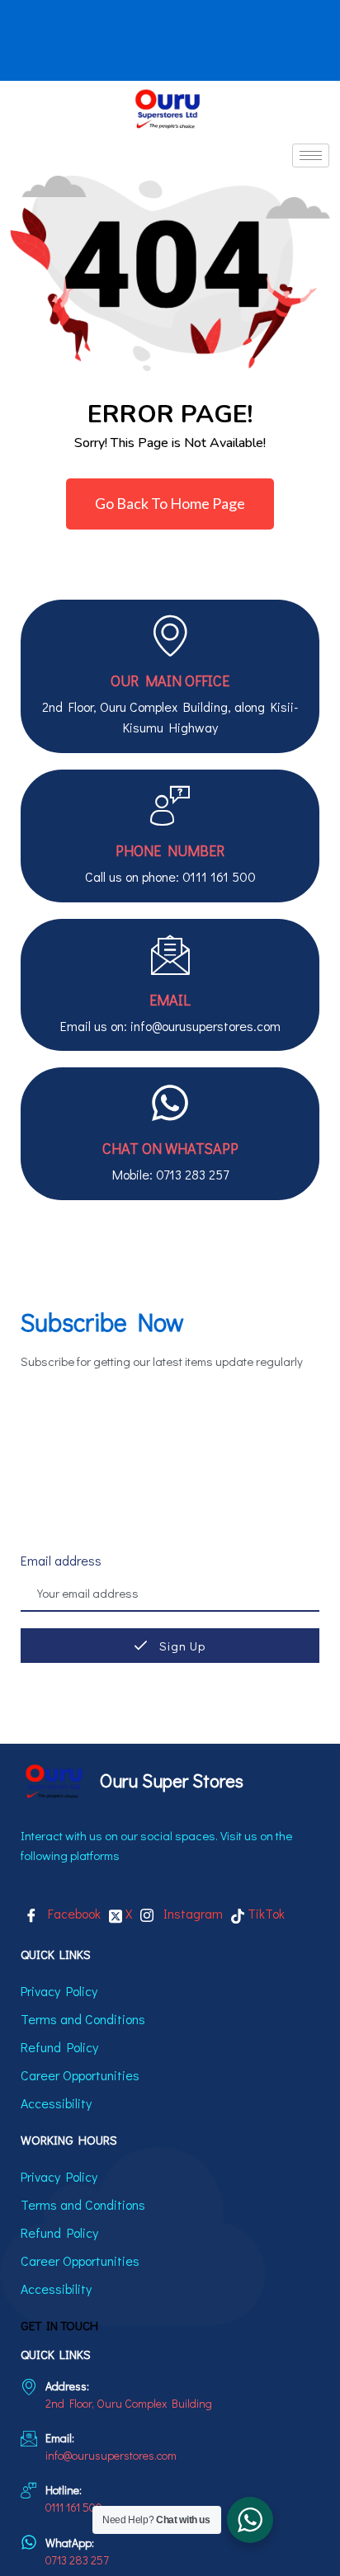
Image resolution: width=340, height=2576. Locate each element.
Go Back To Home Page (170, 503)
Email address (61, 1560)
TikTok (264, 1913)
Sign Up (181, 1646)
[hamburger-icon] (311, 155)
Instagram (190, 1913)
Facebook (71, 1913)
